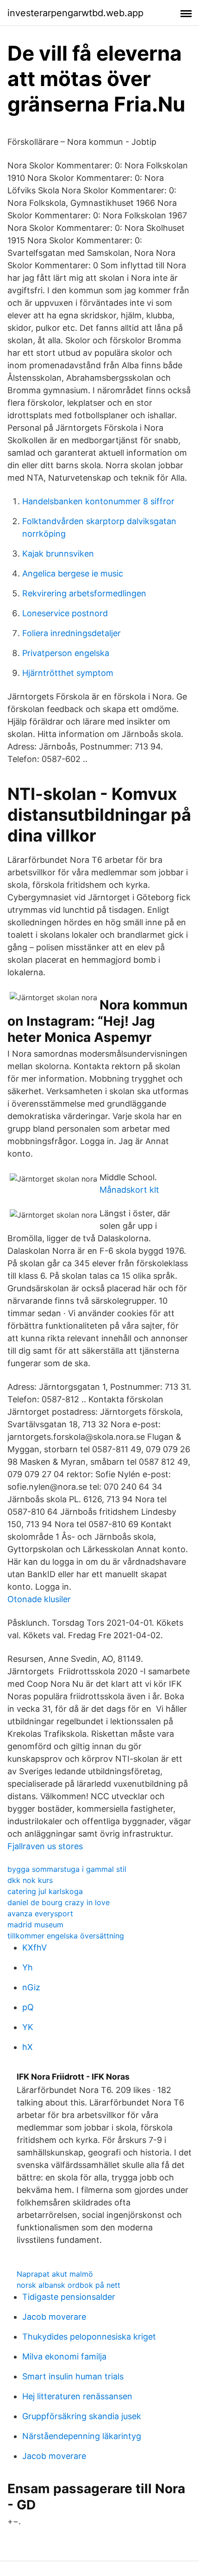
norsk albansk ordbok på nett (68, 2285)
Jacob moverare (54, 2317)
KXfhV (34, 1947)
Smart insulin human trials (73, 2376)
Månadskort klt (129, 1190)
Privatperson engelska (66, 653)
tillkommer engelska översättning (66, 1936)
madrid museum (35, 1925)
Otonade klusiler (39, 1599)
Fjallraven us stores (45, 1846)
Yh (28, 1967)
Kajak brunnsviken (58, 554)
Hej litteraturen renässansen (77, 2396)
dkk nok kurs (30, 1880)
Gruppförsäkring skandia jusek (82, 2416)
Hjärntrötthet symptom (68, 673)
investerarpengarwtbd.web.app (75, 13)
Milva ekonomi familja (64, 2356)
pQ (28, 2007)
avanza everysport (40, 1913)
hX (28, 2047)
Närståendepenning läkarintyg (82, 2436)
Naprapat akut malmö (55, 2274)
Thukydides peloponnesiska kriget (89, 2337)
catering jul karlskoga (45, 1891)
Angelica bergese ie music (73, 573)
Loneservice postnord (65, 613)
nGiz (31, 1987)
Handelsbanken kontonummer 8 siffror (98, 501)
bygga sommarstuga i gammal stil (67, 1869)
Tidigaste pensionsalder (69, 2297)
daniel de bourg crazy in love (59, 1902)
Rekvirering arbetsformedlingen (84, 593)
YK (28, 2027)
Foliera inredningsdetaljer (72, 633)
